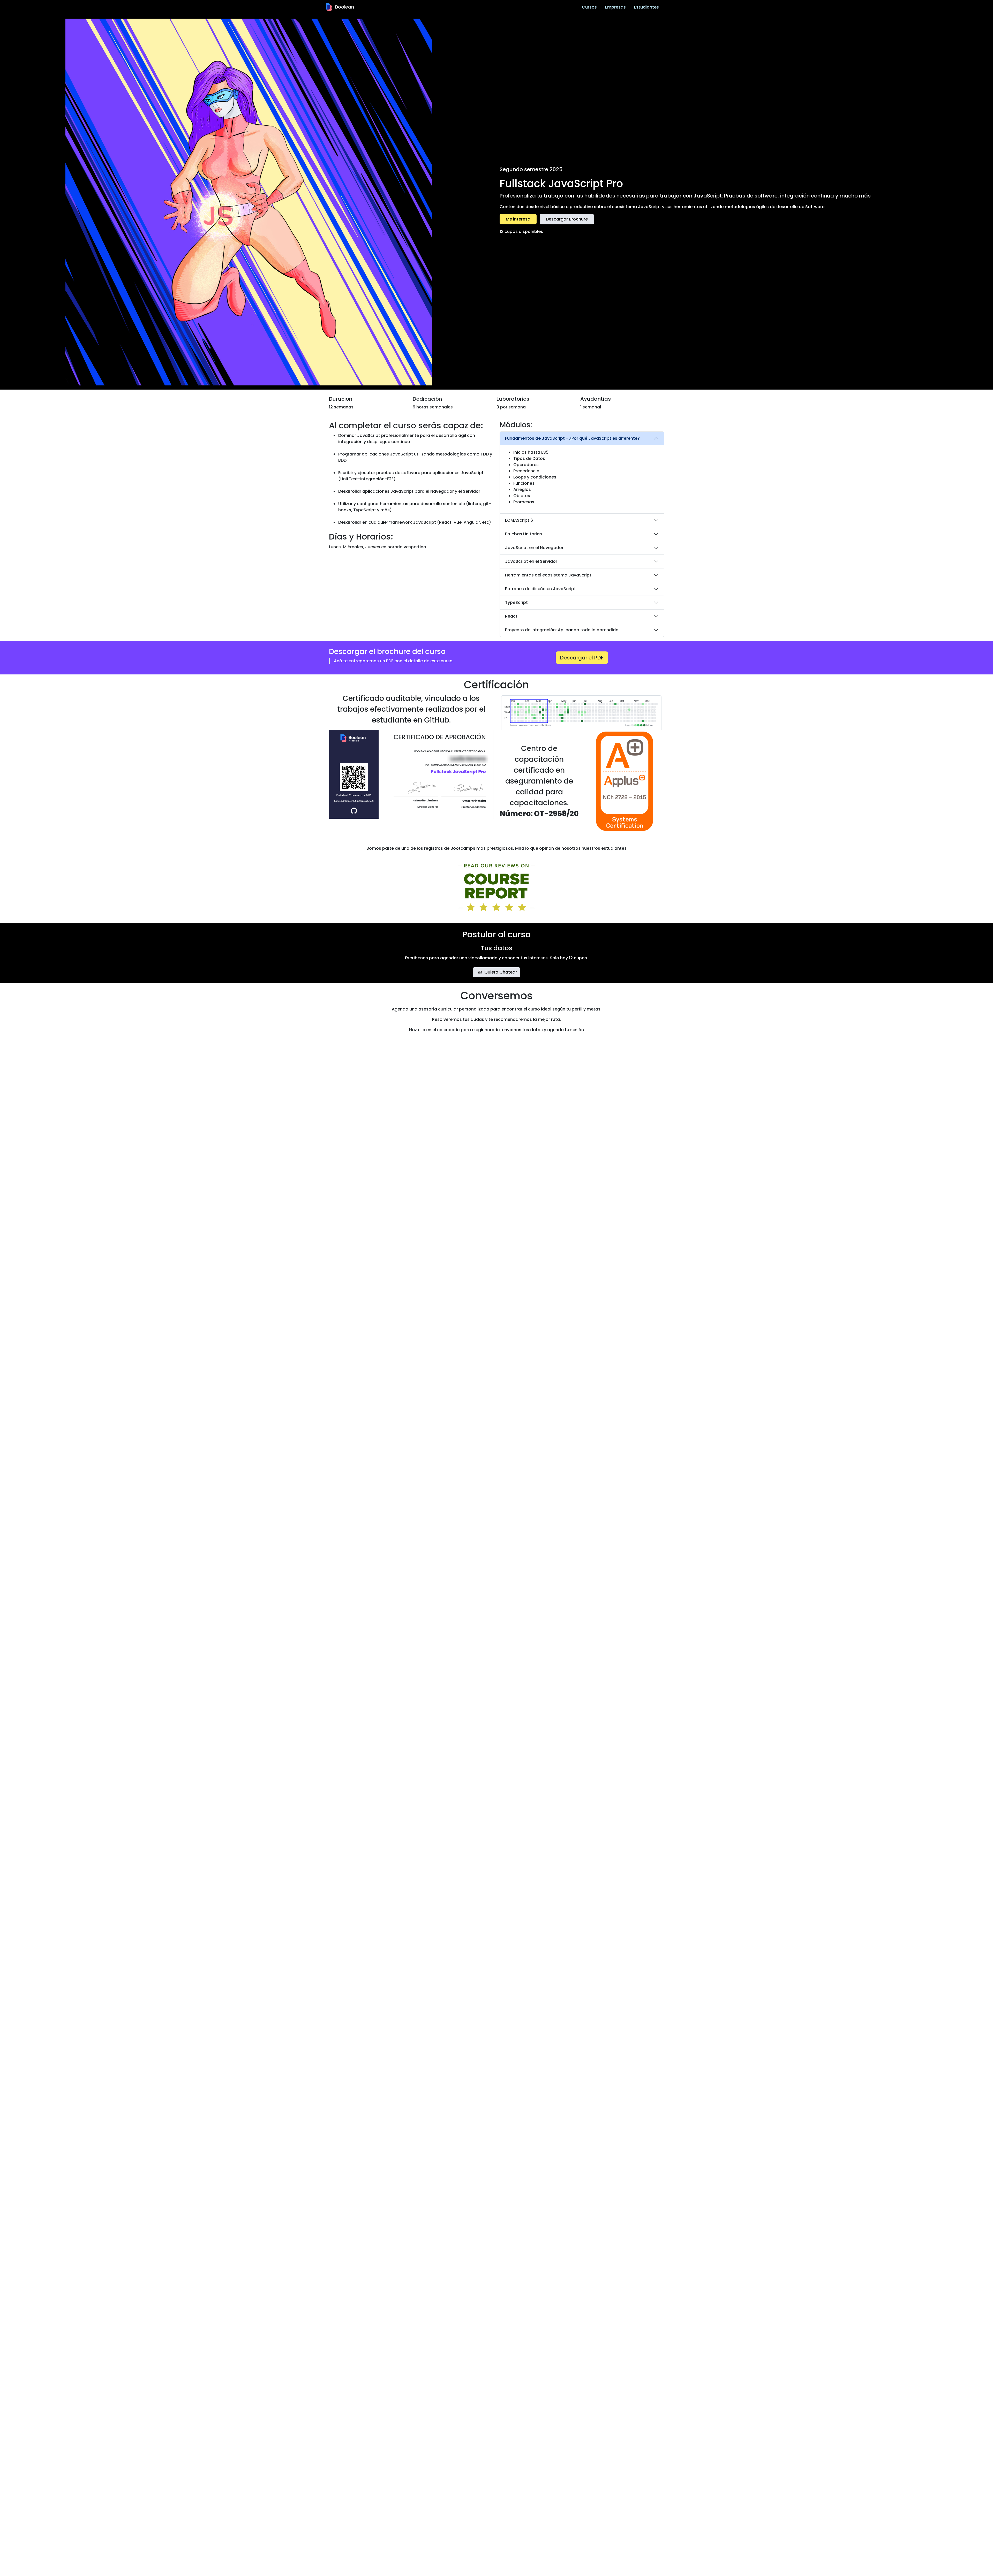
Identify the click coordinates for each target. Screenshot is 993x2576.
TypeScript (516, 602)
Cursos (589, 7)
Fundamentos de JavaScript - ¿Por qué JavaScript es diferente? (572, 438)
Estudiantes (646, 7)
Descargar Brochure (567, 219)
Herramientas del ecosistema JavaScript (548, 575)
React (511, 616)
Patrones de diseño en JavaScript (540, 589)
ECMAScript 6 (519, 520)
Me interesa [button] (518, 219)
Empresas (615, 7)
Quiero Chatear (501, 972)
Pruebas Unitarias (524, 534)
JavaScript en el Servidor (531, 561)
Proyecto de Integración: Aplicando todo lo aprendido (562, 630)
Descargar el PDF (582, 658)
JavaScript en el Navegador (534, 548)
